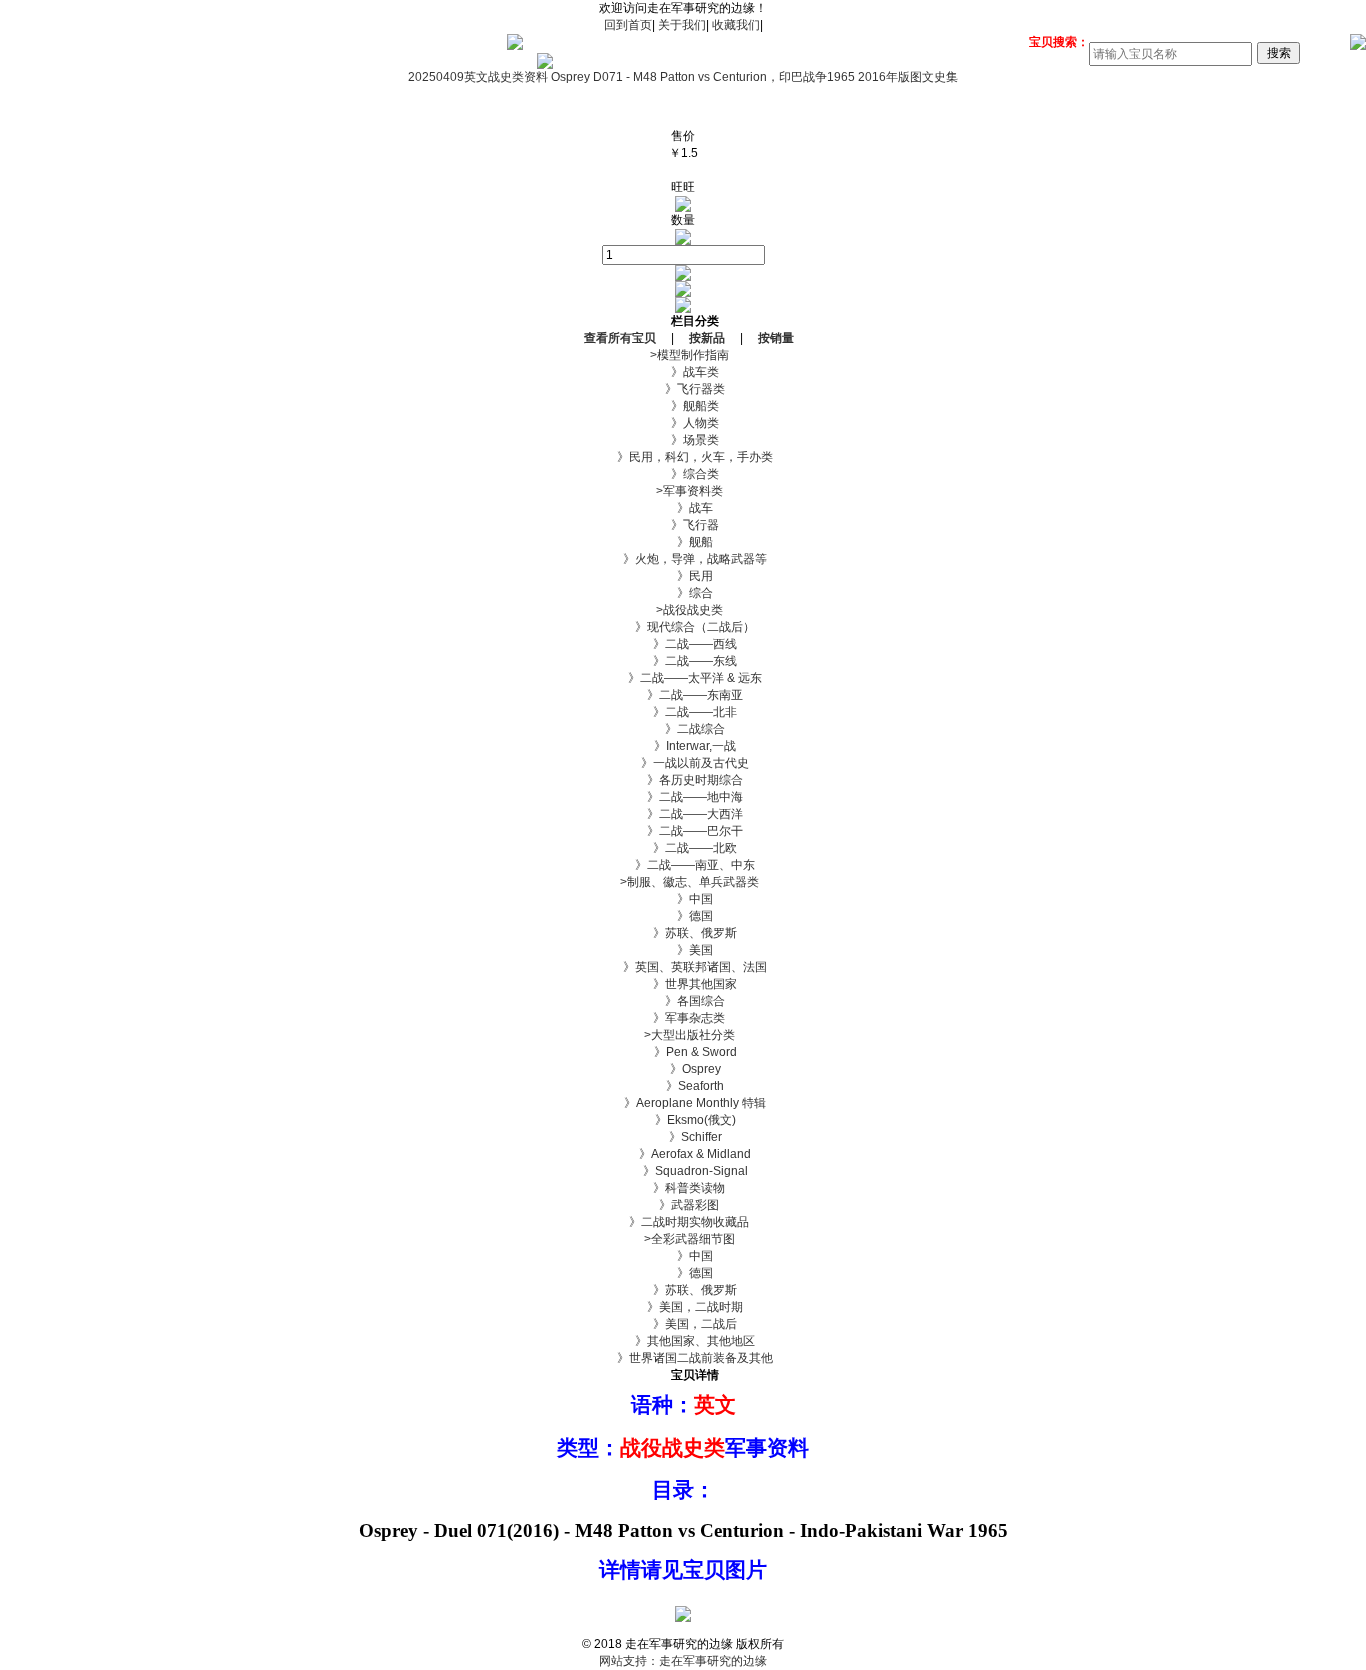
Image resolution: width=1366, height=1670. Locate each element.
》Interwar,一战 (683, 746)
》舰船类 (683, 406)
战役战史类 (683, 610)
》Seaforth (683, 1086)
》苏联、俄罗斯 (683, 933)
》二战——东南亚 (683, 695)
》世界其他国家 (683, 984)
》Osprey (683, 1069)
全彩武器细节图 (683, 1239)
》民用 (683, 576)
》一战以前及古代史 (683, 763)
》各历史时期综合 (683, 780)
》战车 (683, 508)
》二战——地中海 (683, 797)
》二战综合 (683, 729)
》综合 (683, 593)
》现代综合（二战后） (683, 627)
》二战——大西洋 (683, 814)
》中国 (683, 899)
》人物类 (683, 423)
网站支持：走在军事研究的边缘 (683, 1661)
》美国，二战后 (683, 1324)
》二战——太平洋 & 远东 (683, 678)
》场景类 (683, 440)
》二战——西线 (683, 644)
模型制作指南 (683, 355)
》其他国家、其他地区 (683, 1341)
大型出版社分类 (683, 1035)
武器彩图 (683, 1205)
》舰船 (683, 542)
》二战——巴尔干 (683, 831)
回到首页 (628, 25)
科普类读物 (683, 1188)
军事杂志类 (683, 1018)
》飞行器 (683, 525)
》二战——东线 (683, 661)
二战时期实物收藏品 (683, 1222)
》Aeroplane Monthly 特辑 (683, 1103)
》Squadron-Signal (683, 1171)
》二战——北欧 (683, 848)
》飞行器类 (683, 389)
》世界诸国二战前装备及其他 (683, 1358)
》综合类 (683, 474)
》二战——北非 (683, 712)
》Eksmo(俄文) (683, 1120)
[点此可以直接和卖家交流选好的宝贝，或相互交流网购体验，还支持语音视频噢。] (683, 208)
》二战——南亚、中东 (683, 865)
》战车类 (683, 372)
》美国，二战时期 (683, 1307)
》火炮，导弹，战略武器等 (683, 559)
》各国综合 (683, 1001)
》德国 (683, 916)
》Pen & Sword (683, 1052)
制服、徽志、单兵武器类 (683, 882)
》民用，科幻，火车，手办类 (683, 457)
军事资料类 (683, 491)
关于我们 (682, 25)
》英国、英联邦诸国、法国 (683, 967)
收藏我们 (736, 25)
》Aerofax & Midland (683, 1154)
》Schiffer (683, 1137)
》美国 (683, 950)
